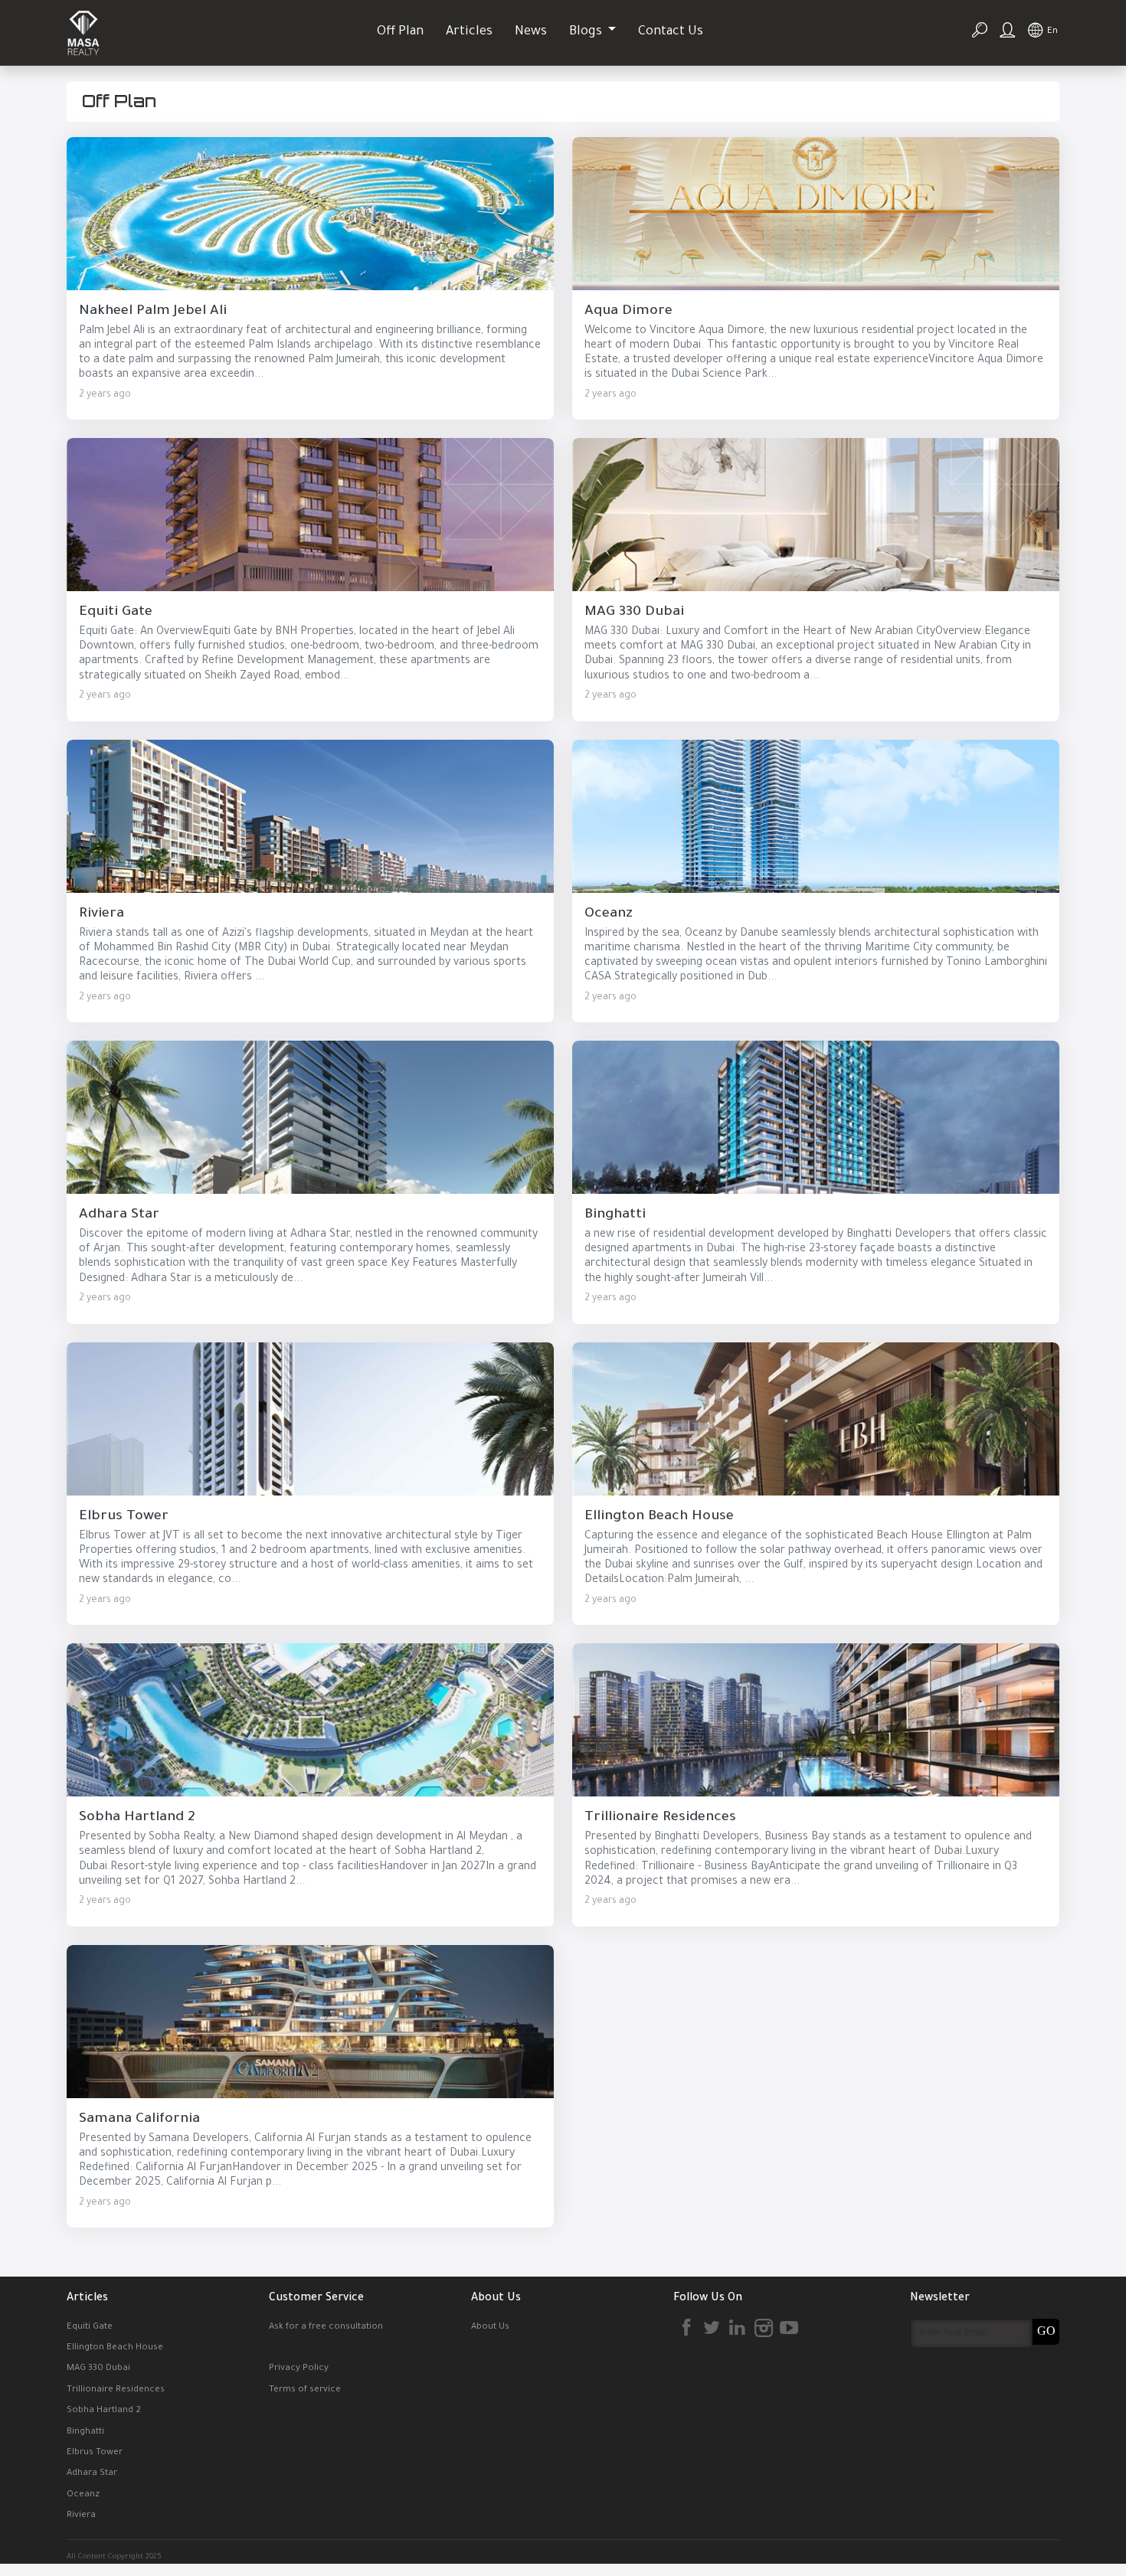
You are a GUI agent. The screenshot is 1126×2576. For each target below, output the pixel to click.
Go (1046, 2331)
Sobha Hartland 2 (104, 2411)
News (531, 33)
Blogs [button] (587, 33)
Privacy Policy (299, 2369)
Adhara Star (92, 2474)
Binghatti (85, 2432)
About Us (490, 2328)
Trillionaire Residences (116, 2390)
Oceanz (83, 2495)
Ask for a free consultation (326, 2328)
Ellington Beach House (115, 2348)
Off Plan (400, 33)
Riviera (81, 2516)
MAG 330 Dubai (98, 2369)
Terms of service (305, 2390)
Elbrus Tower (95, 2453)
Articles (469, 33)
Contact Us (671, 33)
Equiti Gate (90, 2328)
